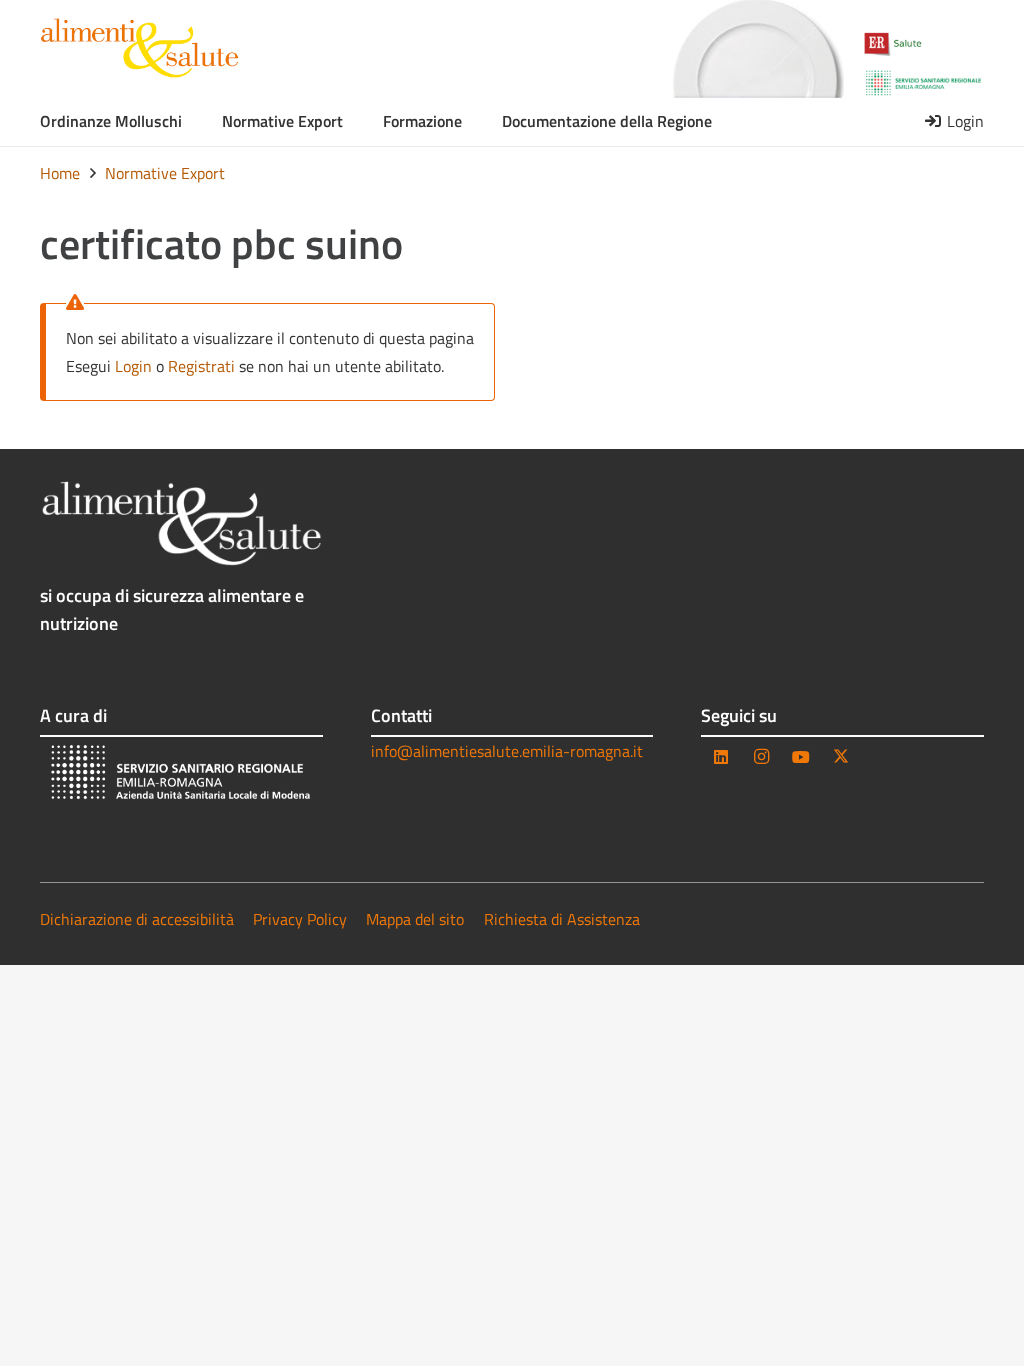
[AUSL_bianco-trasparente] (181, 774)
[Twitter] (841, 757)
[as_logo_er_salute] (923, 44)
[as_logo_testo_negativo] (181, 523)
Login (133, 366)
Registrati (201, 366)
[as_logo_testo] (139, 48)
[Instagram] (761, 757)
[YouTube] (801, 757)
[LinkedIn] (721, 757)
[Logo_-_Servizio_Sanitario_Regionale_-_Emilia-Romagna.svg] (923, 83)
